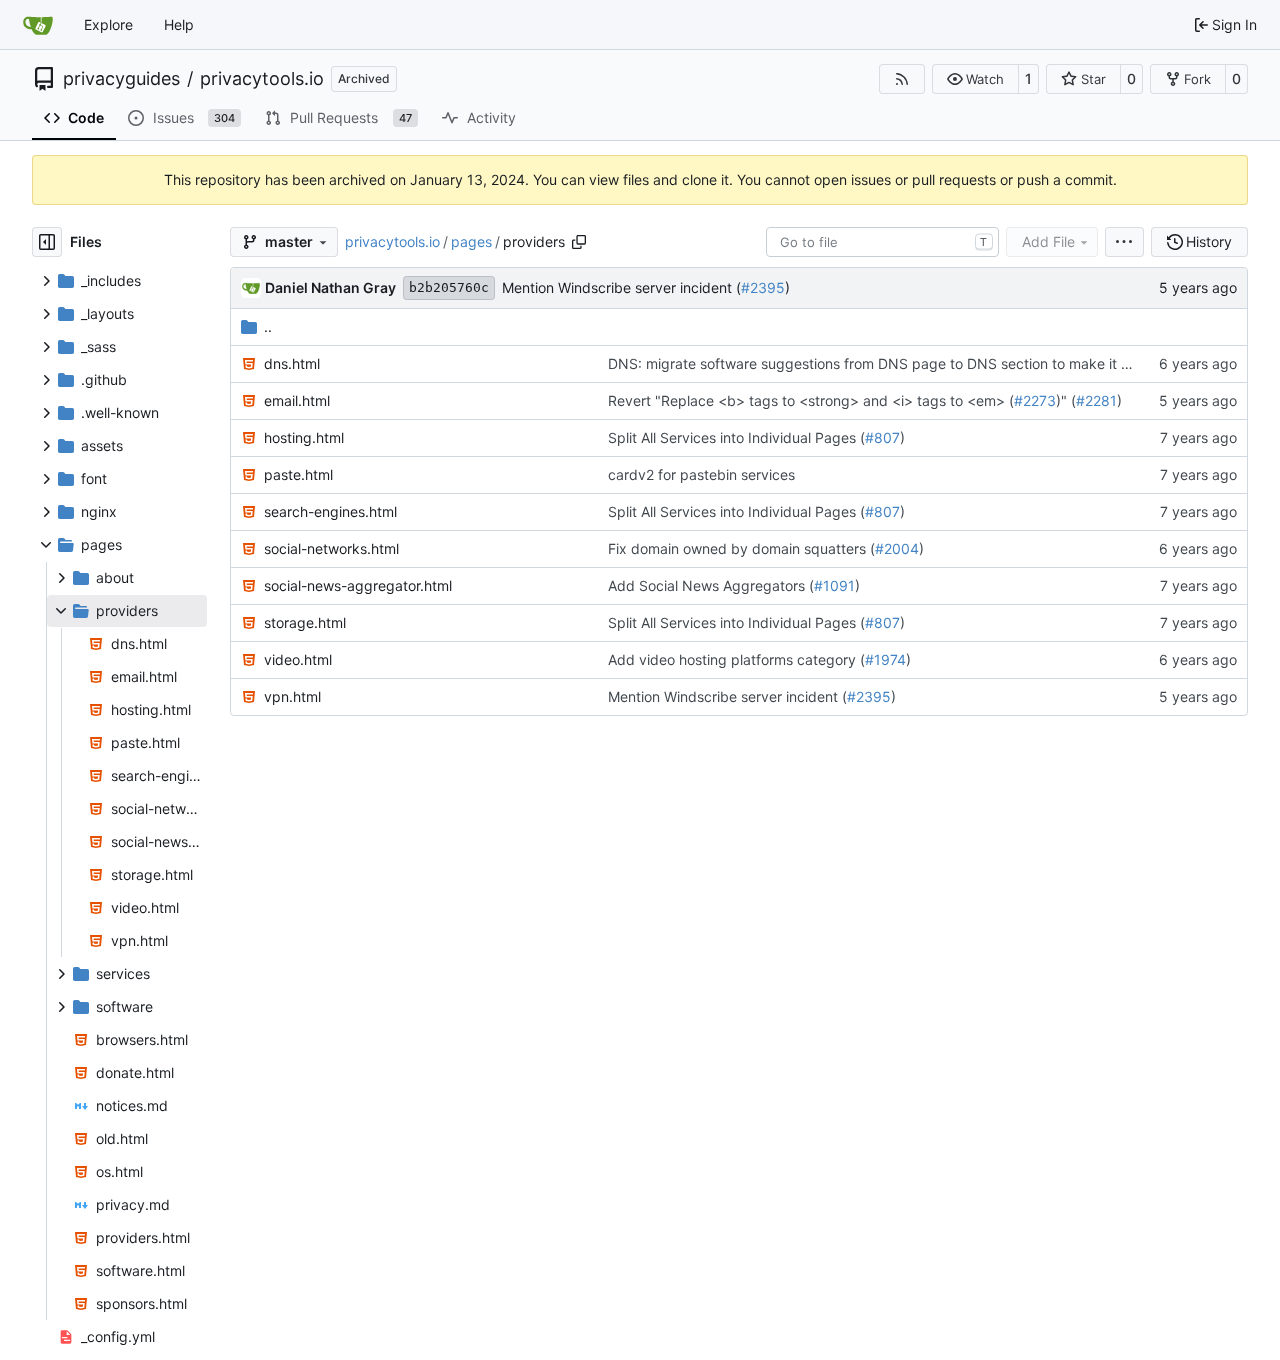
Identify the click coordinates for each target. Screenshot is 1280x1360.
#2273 (1035, 400)
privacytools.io (262, 79)
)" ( (1066, 400)
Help (179, 24)
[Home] (38, 25)
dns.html (292, 363)
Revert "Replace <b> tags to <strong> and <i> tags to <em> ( (811, 400)
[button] (975, 79)
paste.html (298, 474)
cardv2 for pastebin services (701, 474)
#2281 (1096, 400)
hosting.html (304, 437)
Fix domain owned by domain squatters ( (741, 548)
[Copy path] (579, 242)
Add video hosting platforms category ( (736, 659)
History (1209, 241)
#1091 (834, 585)
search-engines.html (330, 511)
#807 (882, 437)
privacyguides (121, 79)
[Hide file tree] (47, 242)
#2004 (897, 548)
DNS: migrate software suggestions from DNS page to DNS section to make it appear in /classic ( (926, 363)
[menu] (1124, 242)
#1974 (885, 659)
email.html (297, 400)
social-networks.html (331, 548)
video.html (298, 659)
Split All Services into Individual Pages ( (736, 437)
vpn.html (292, 696)
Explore (108, 24)
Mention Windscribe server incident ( (621, 287)
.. (268, 326)
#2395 (763, 287)
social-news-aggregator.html (358, 585)
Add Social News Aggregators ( (711, 585)
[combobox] (882, 242)
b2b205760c (449, 287)
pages (471, 241)
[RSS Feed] (902, 79)
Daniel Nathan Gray (330, 287)
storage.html (305, 622)
